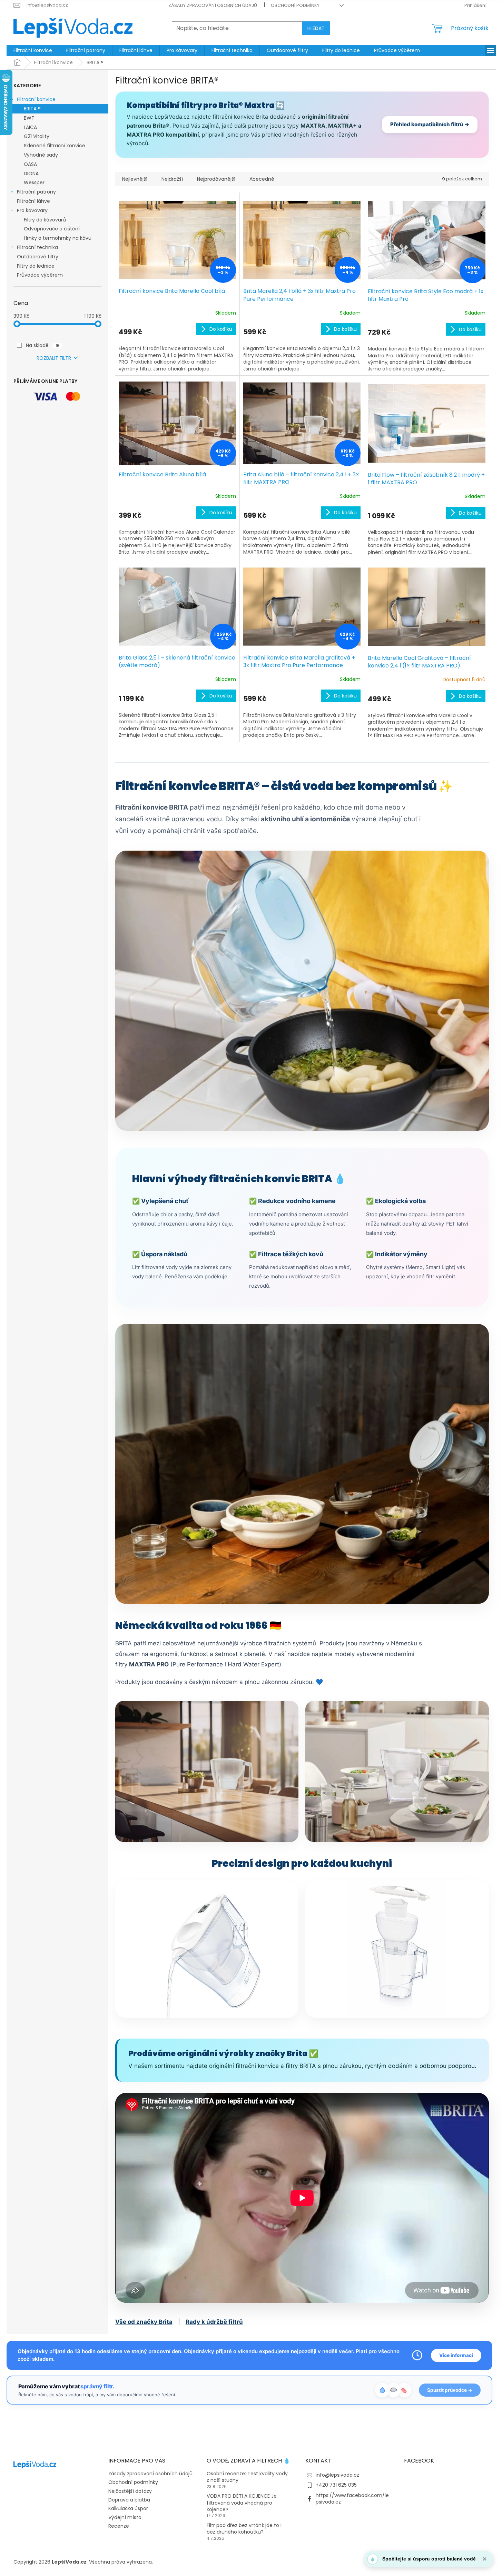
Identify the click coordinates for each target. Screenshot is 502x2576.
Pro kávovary (32, 210)
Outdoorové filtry (38, 257)
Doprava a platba (129, 2500)
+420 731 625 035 (336, 2485)
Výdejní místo (125, 2517)
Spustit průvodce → (450, 2390)
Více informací (456, 2355)
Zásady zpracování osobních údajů (213, 5)
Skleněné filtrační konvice (55, 146)
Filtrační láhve (33, 201)
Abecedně (262, 179)
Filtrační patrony (36, 192)
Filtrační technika (37, 247)
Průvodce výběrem (40, 275)
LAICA (30, 127)
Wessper (34, 182)
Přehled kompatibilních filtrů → (430, 124)
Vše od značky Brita (144, 2322)
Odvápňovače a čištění (52, 229)
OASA (30, 164)
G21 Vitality (37, 136)
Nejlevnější (135, 179)
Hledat (316, 28)
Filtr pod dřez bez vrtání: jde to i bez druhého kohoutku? (244, 2529)
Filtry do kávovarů (45, 220)
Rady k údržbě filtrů (214, 2322)
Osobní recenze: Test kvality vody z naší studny (247, 2477)
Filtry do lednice (36, 266)
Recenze (119, 2526)
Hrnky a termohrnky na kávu (58, 238)
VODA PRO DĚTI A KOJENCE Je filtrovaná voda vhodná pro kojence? (242, 2503)
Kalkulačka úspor (128, 2508)
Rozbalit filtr (54, 358)
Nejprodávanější (216, 179)
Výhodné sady (41, 155)
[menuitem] (33, 50)
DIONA (31, 174)
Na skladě (42, 345)
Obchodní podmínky (295, 5)
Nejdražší (172, 179)
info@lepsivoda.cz (337, 2475)
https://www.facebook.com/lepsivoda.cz (352, 2499)
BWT (29, 118)
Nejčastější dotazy (130, 2491)
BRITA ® (32, 109)
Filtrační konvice (36, 99)
